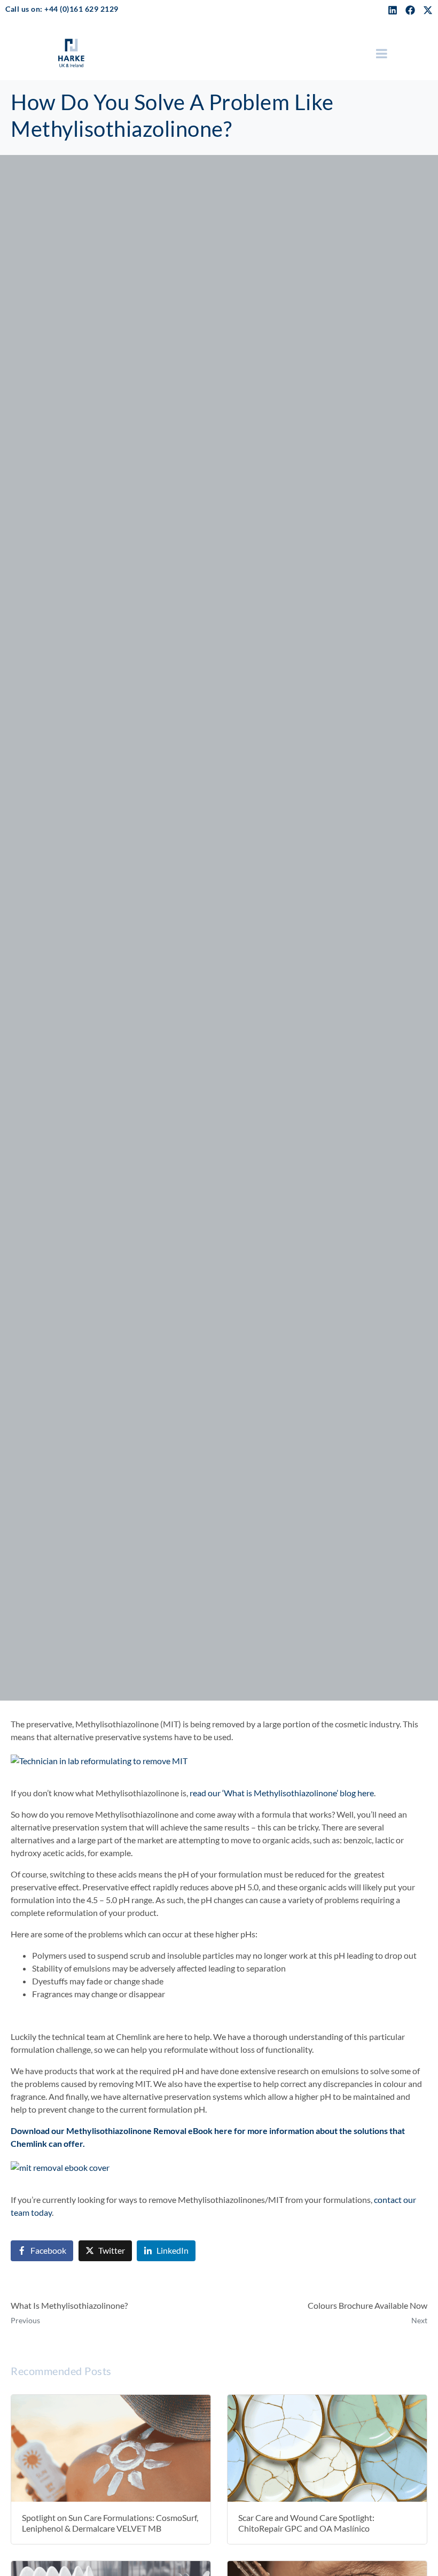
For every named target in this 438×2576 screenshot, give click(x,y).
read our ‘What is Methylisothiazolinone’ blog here (282, 1793)
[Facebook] (410, 10)
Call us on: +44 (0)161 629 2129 (62, 9)
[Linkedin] (393, 10)
